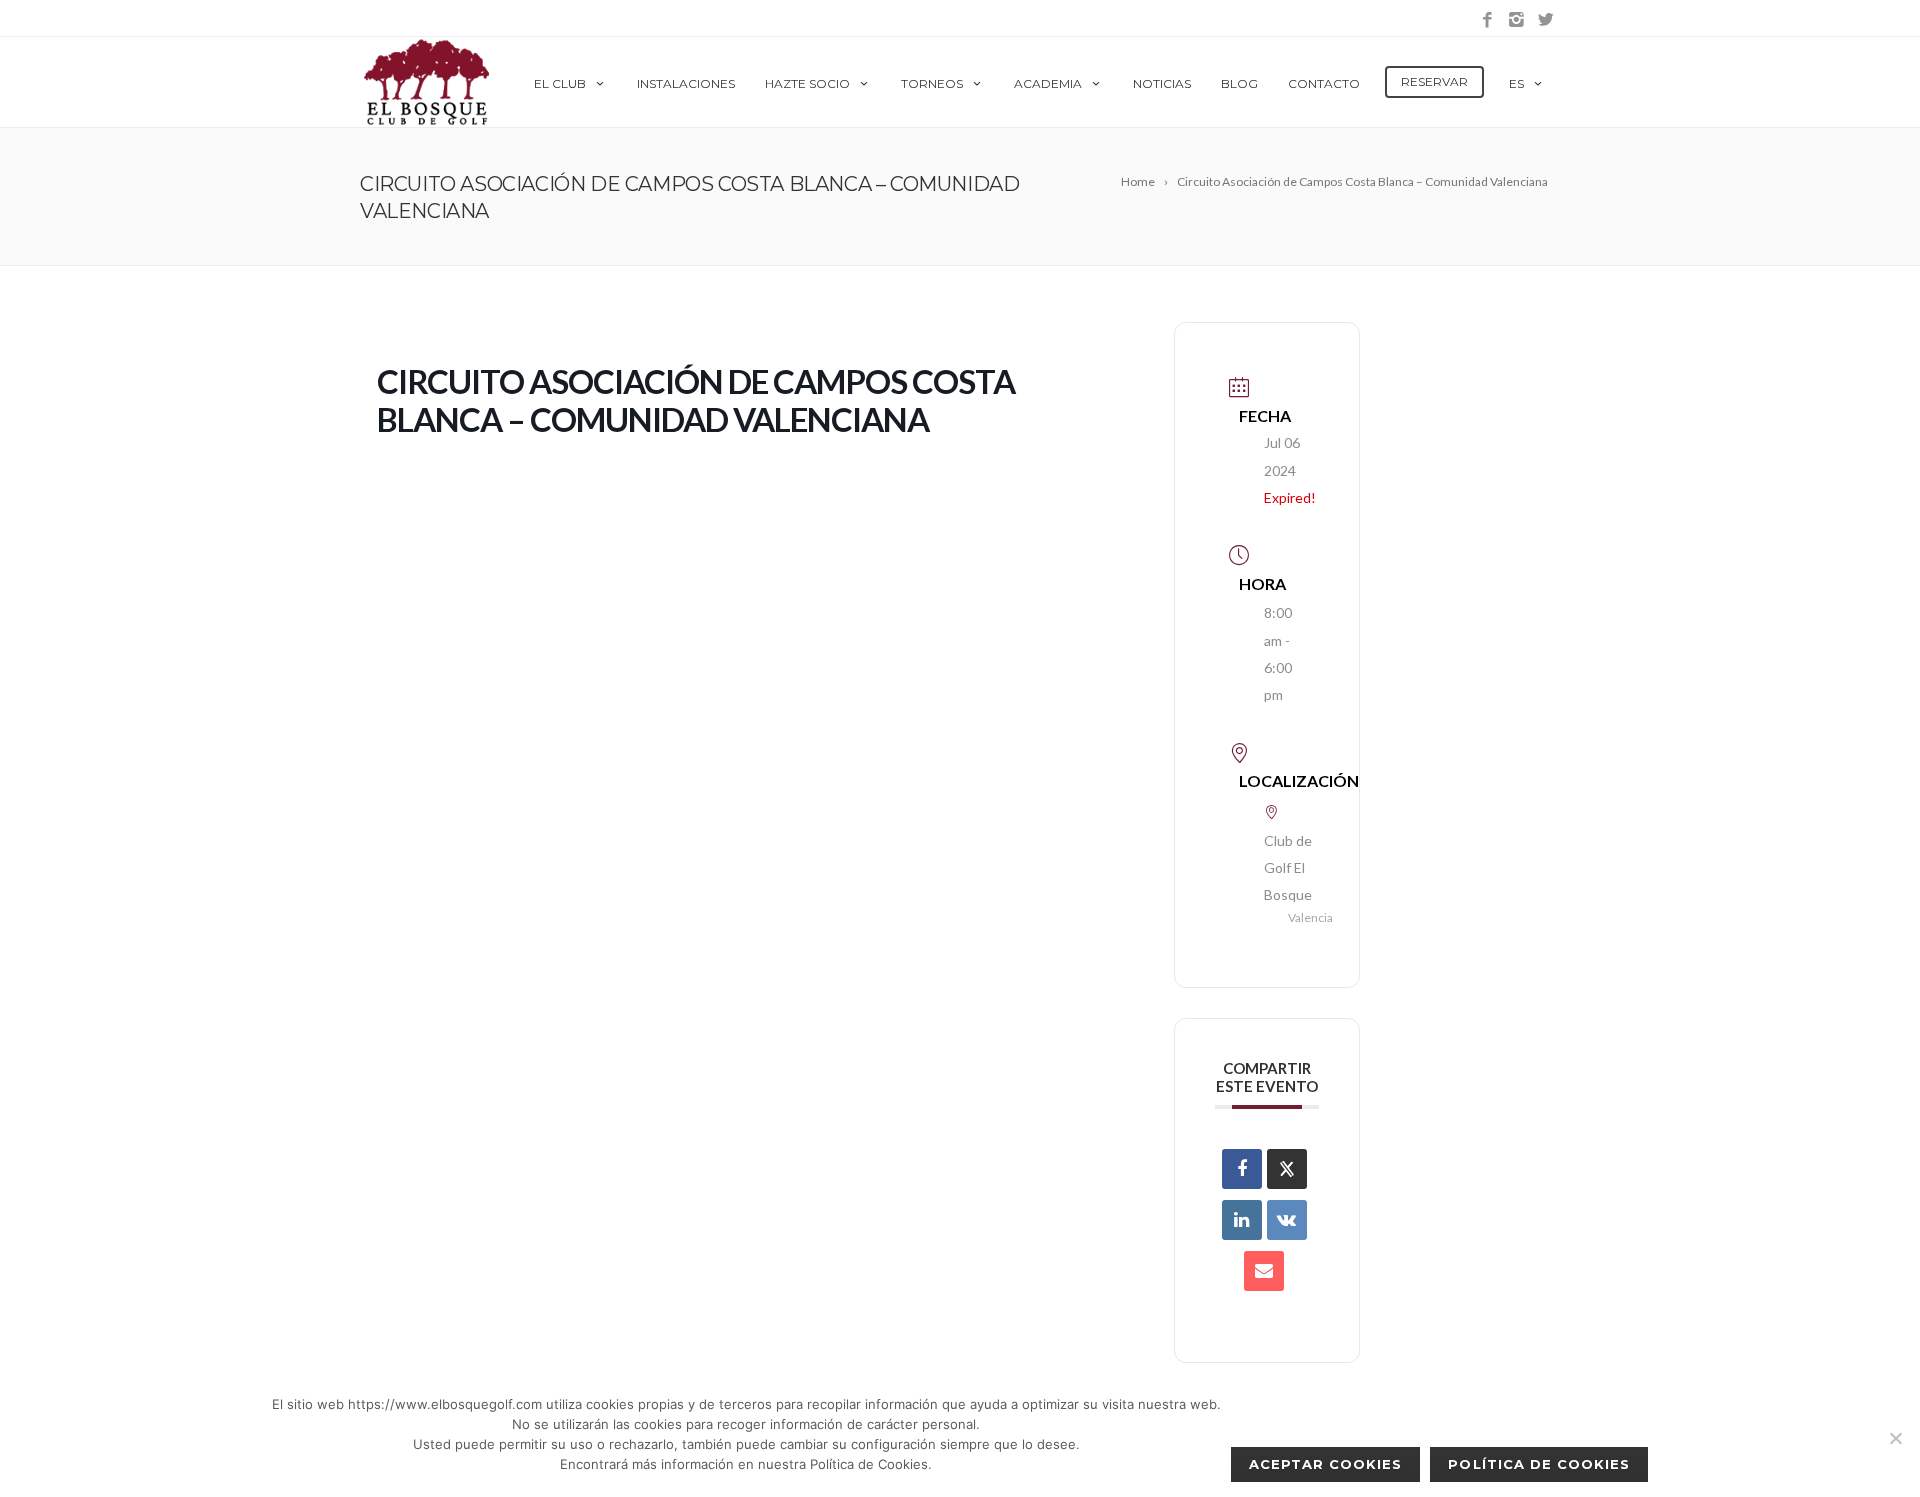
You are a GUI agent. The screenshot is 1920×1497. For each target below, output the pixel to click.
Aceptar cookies (1326, 1464)
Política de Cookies (1539, 1464)
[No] (1895, 1438)
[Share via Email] (1264, 1271)
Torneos (932, 83)
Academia (1048, 83)
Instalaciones (686, 83)
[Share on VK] (1287, 1220)
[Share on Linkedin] (1242, 1220)
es (1516, 83)
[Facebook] (1487, 20)
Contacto (1324, 83)
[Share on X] (1287, 1169)
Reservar (1434, 81)
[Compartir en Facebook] (1242, 1169)
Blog (1239, 83)
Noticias (1162, 83)
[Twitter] (1545, 20)
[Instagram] (1516, 20)
